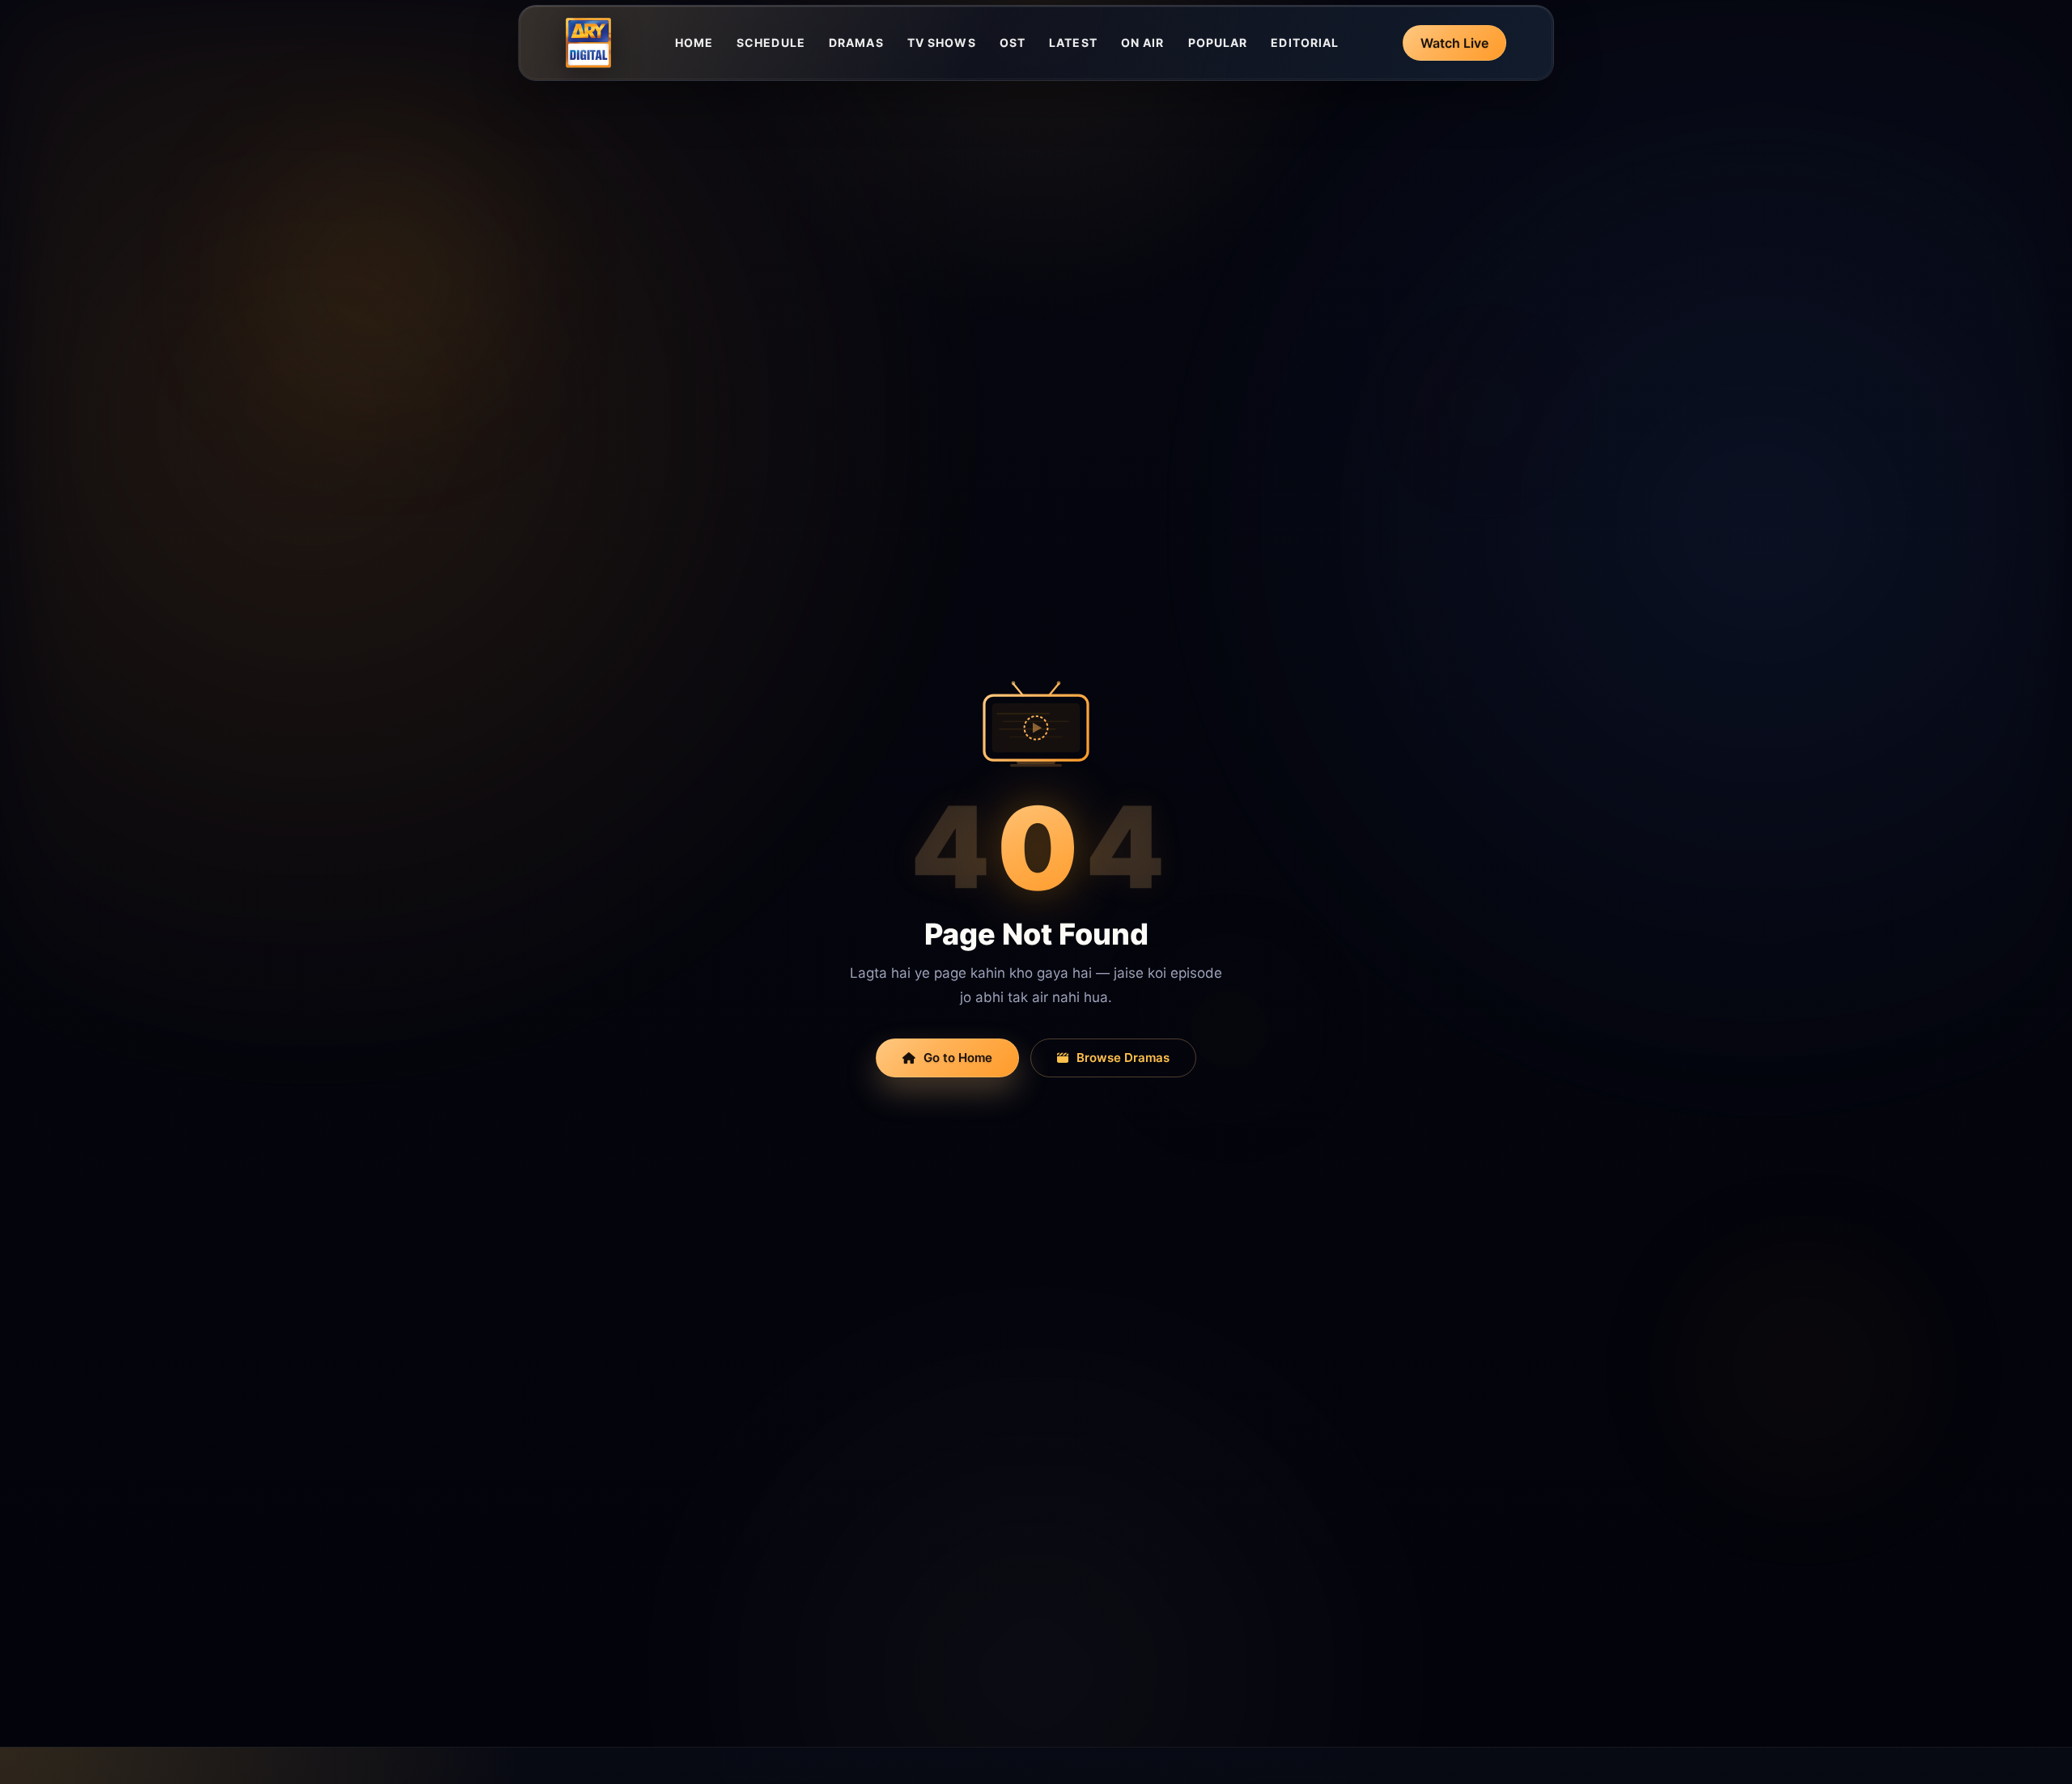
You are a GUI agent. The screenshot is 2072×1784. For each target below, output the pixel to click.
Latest (1073, 42)
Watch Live (1454, 43)
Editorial (1305, 42)
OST (1013, 42)
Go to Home (958, 1058)
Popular (1218, 42)
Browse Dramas (1123, 1058)
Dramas (856, 42)
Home (694, 42)
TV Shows (942, 42)
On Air (1143, 42)
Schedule (771, 42)
